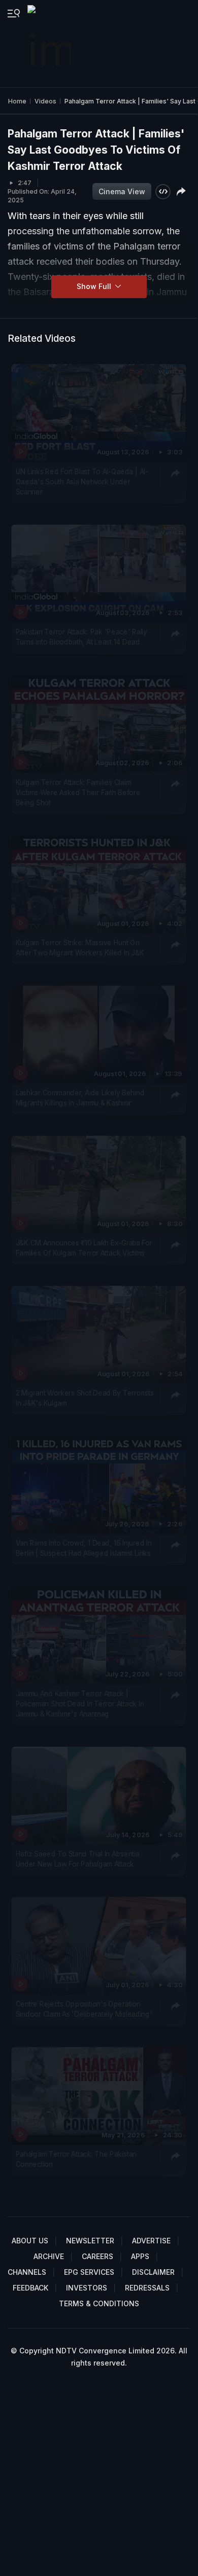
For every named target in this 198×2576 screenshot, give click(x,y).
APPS (140, 2256)
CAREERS (97, 2256)
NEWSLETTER (90, 2241)
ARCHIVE (49, 2256)
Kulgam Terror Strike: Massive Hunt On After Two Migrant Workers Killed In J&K (80, 948)
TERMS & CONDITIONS (99, 2303)
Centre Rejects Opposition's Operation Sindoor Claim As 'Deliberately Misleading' (84, 2009)
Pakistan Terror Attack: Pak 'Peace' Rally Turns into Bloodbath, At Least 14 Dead (81, 637)
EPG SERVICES (89, 2272)
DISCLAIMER (153, 2272)
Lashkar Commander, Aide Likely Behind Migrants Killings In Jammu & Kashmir (80, 1098)
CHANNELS (27, 2272)
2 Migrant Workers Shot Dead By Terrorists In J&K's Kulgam (85, 1398)
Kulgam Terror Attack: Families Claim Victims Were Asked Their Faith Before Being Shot (78, 792)
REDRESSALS (147, 2288)
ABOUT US (30, 2241)
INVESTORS (87, 2288)
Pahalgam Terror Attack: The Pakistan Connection (76, 2159)
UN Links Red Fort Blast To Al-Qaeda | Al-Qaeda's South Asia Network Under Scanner (82, 481)
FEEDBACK (30, 2288)
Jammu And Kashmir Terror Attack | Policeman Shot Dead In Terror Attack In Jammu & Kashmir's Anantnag (80, 1704)
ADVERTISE (151, 2241)
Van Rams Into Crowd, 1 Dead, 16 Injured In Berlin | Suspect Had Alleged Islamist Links (84, 1548)
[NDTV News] (50, 44)
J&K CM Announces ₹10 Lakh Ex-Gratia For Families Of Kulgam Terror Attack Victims (84, 1248)
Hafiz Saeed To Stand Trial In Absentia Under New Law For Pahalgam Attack (78, 1858)
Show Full (95, 286)
